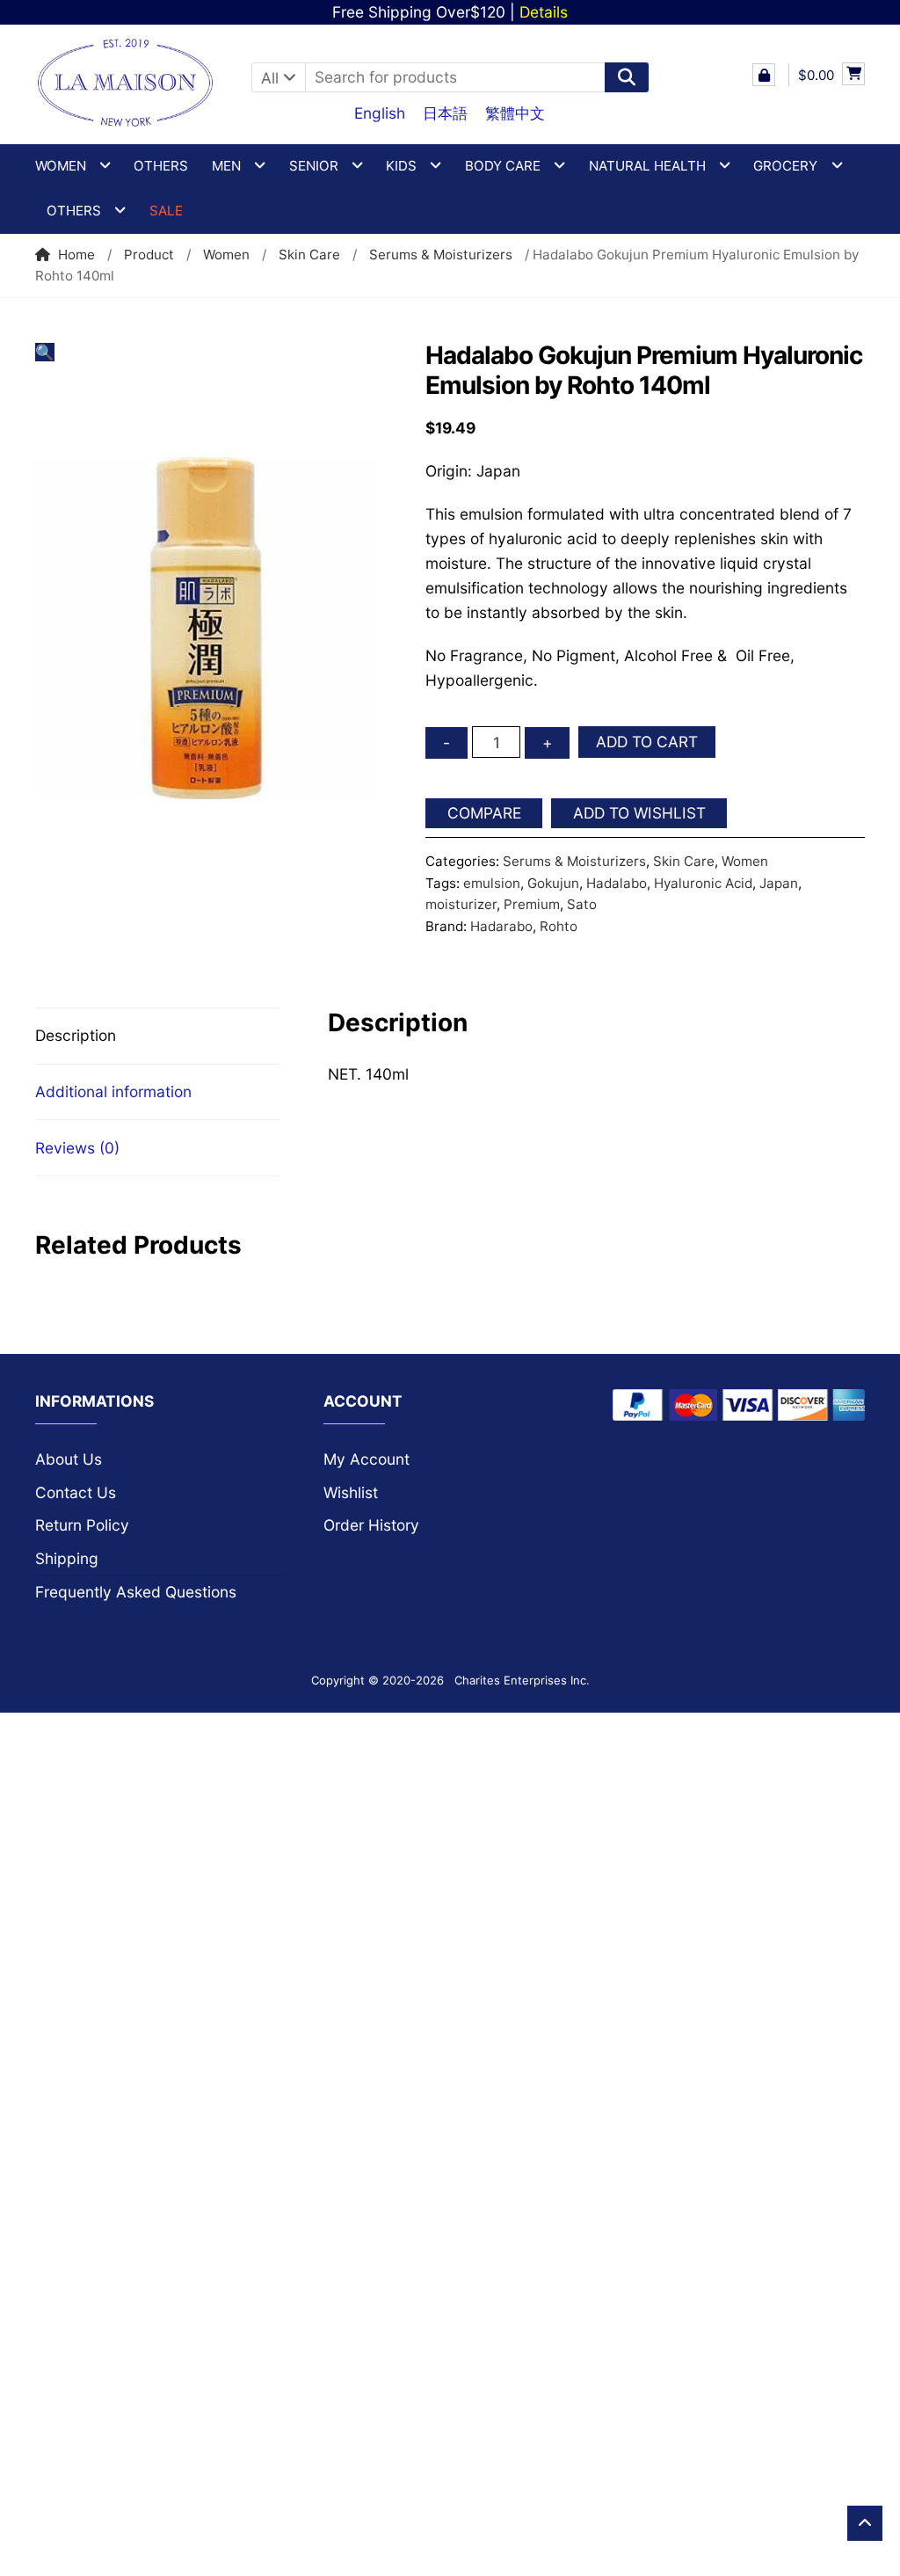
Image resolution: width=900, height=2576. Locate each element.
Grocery (785, 166)
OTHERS (74, 211)
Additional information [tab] (113, 1092)
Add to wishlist (639, 813)
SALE (166, 211)
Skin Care (309, 255)
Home (76, 255)
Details (544, 12)
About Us (69, 1459)
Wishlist (351, 1492)
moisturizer (461, 904)
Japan (779, 883)
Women (226, 255)
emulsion (492, 883)
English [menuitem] (380, 113)
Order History (371, 1525)
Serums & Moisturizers (441, 255)
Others (161, 166)
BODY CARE (503, 166)
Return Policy (82, 1525)
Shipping (67, 1558)
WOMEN (61, 166)
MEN (226, 166)
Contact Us (76, 1492)
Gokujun (553, 883)
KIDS (401, 166)
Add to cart (647, 742)
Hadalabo (617, 883)
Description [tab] (76, 1035)
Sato (582, 904)
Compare (484, 813)
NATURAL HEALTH (647, 166)
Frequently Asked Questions (136, 1592)
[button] (45, 352)
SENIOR (314, 166)
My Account (367, 1459)
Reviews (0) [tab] (77, 1148)
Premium (532, 904)
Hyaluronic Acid (703, 883)
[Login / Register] (764, 75)
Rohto (559, 926)
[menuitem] (380, 113)
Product (149, 255)
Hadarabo (501, 926)
